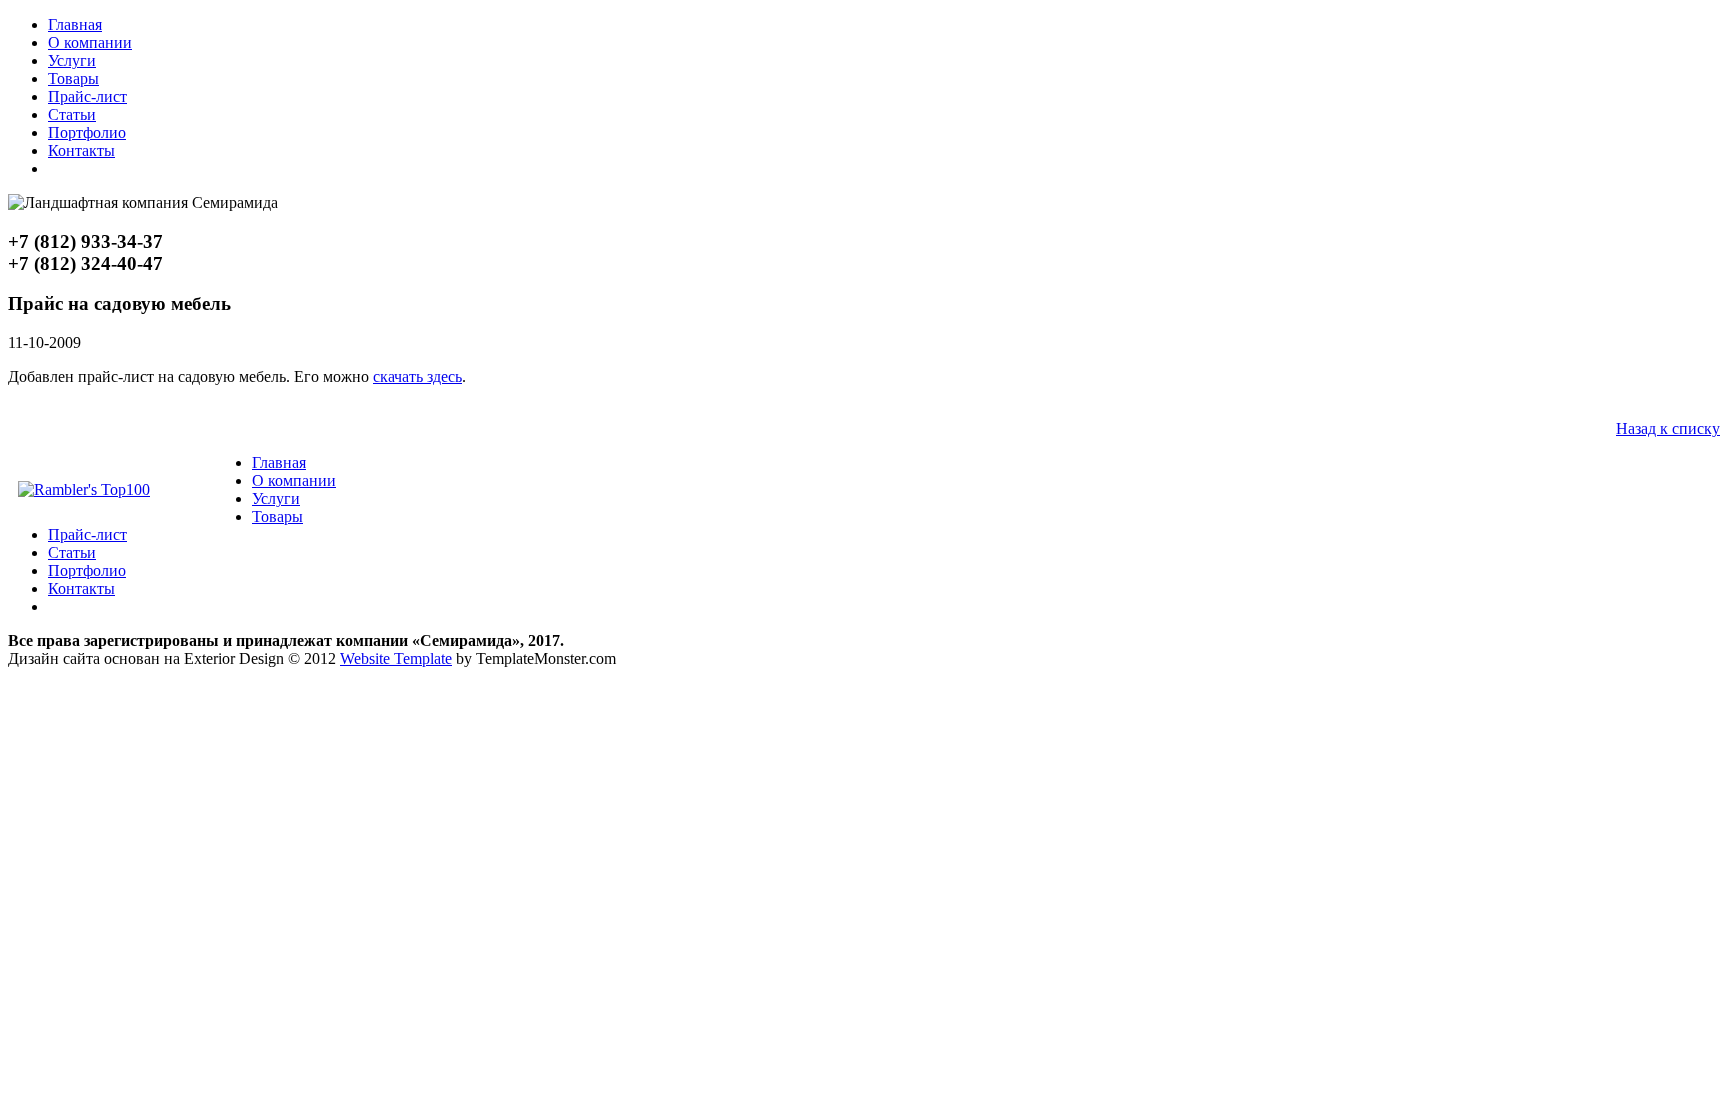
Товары (73, 78)
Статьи (72, 114)
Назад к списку (1668, 428)
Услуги (72, 60)
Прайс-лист (87, 96)
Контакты (81, 150)
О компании (90, 42)
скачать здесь (417, 376)
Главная (75, 24)
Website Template (396, 658)
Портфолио (87, 132)
